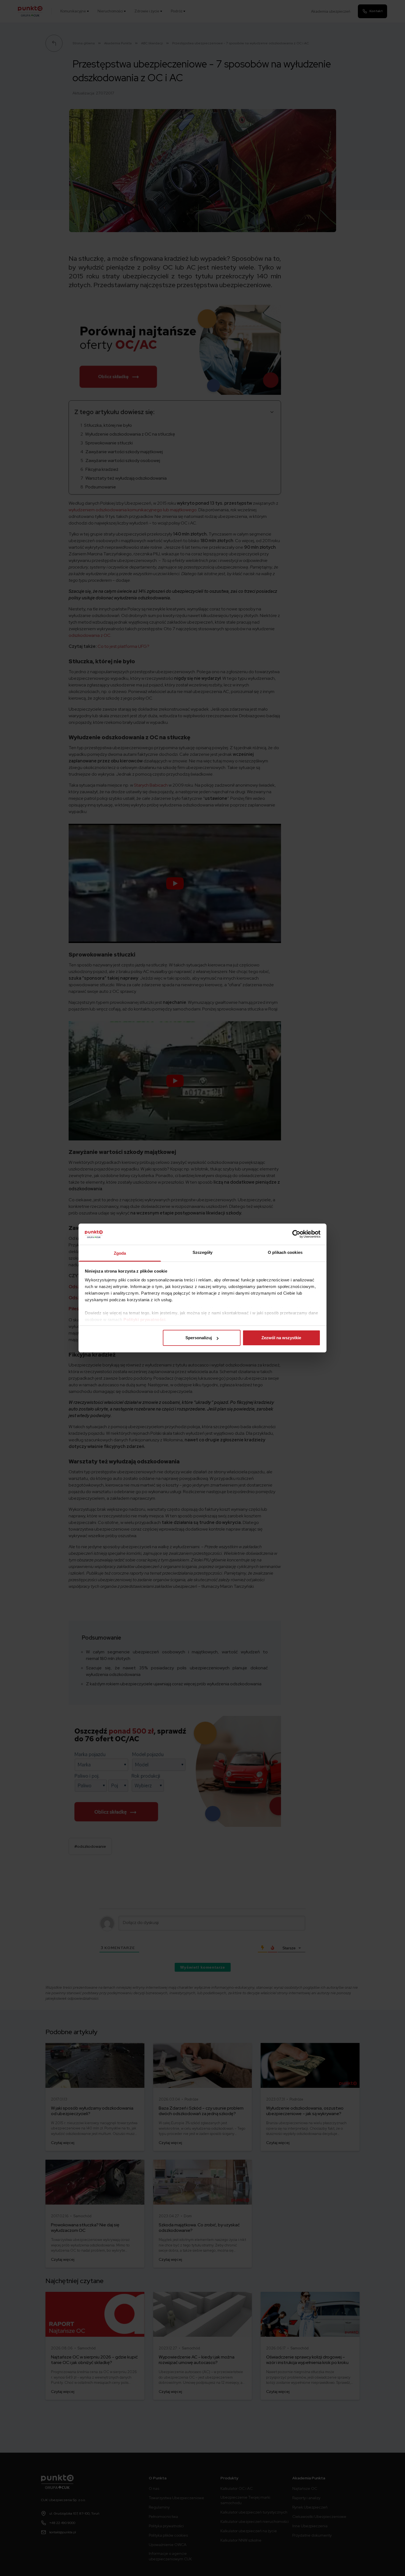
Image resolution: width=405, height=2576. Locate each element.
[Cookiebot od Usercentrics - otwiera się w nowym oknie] (296, 1234)
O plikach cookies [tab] (285, 1252)
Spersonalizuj (199, 1338)
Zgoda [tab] (120, 1253)
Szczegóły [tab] (203, 1252)
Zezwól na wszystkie (281, 1338)
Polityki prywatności (144, 1320)
